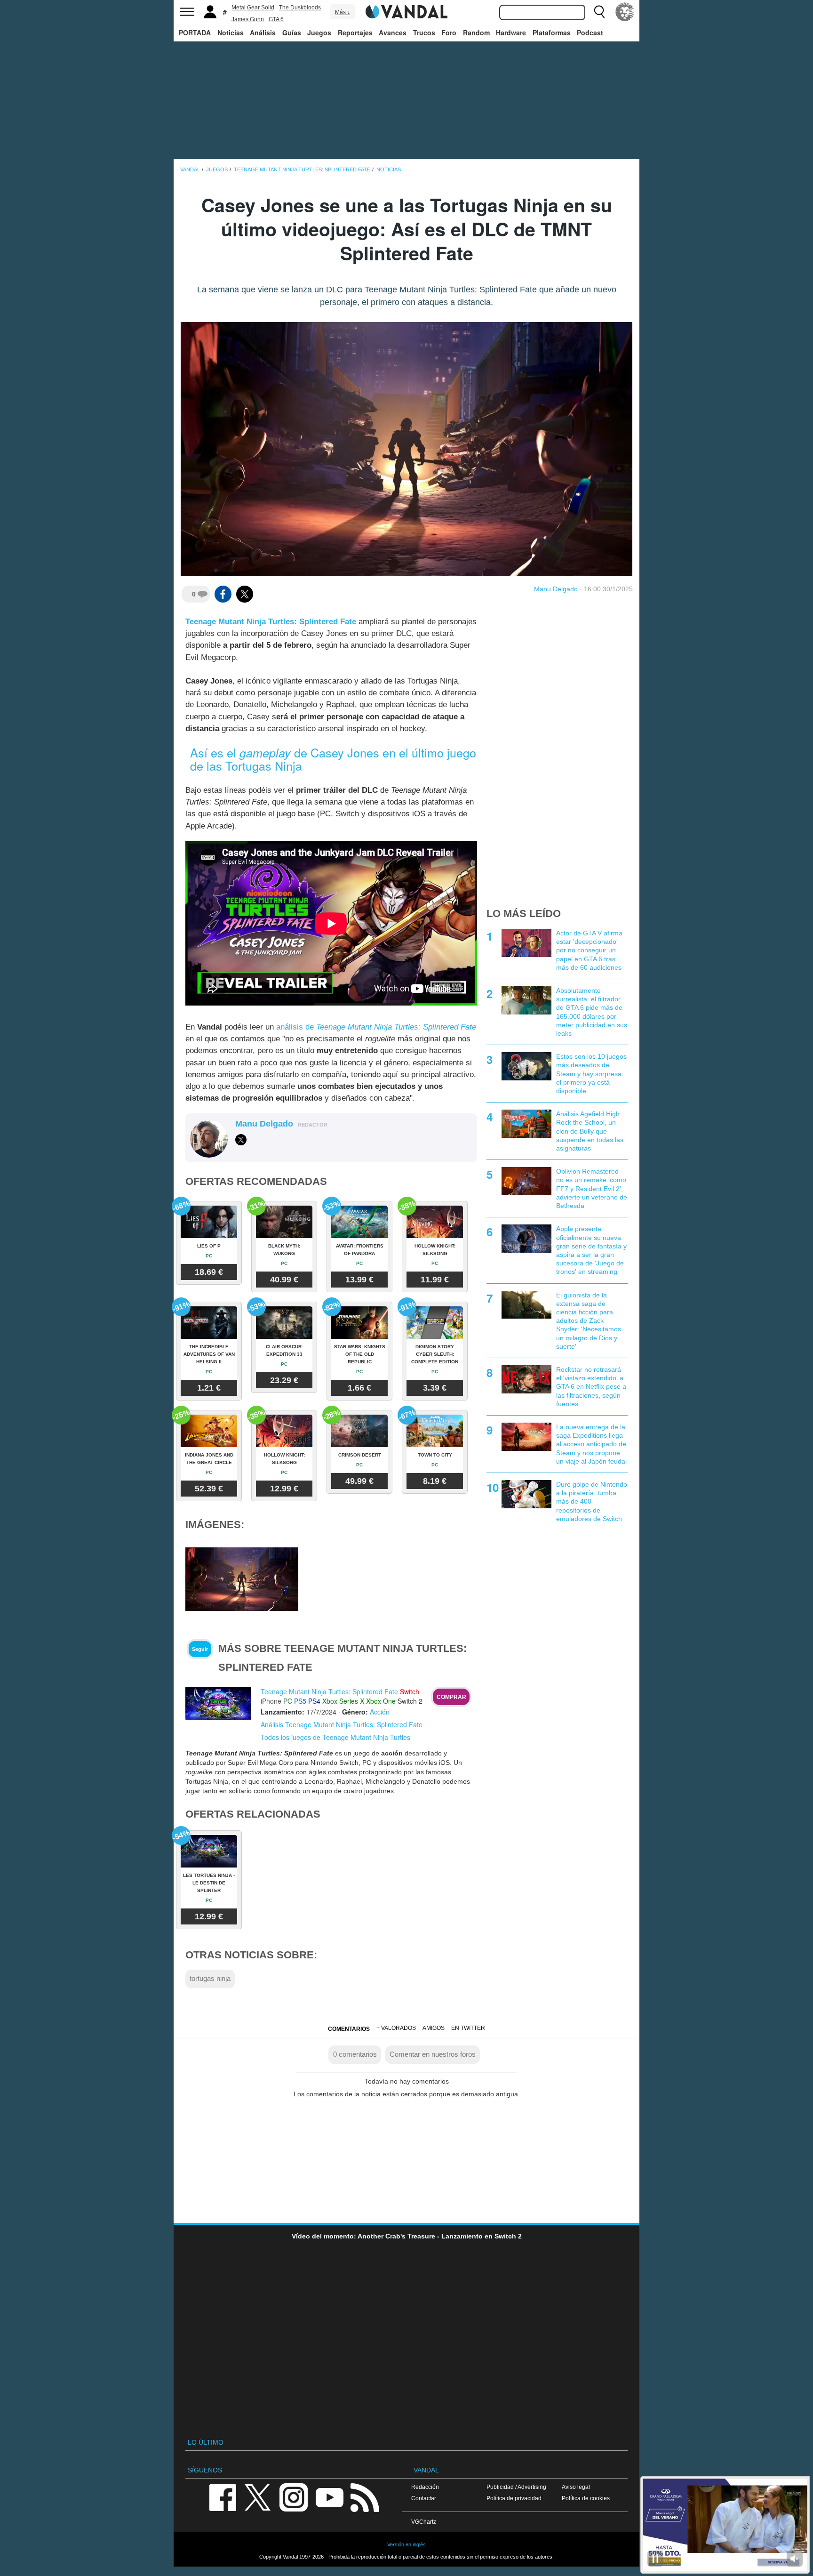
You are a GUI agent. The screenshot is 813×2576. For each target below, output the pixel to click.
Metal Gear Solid (253, 8)
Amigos (434, 2028)
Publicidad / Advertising (516, 2487)
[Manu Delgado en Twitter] (241, 1140)
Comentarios (349, 2029)
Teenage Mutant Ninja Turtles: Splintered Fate (271, 622)
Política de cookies (586, 2498)
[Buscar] (599, 12)
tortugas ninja (210, 1978)
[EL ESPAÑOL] (625, 12)
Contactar (424, 2498)
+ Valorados (396, 2028)
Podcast (590, 32)
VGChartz (424, 2522)
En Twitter (468, 2028)
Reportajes (355, 32)
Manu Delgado (556, 589)
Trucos (424, 32)
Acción (380, 1712)
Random (476, 32)
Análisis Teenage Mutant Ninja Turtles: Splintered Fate (342, 1724)
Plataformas (552, 32)
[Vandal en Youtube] (329, 2497)
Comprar (451, 1697)
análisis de (376, 1027)
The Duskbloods (300, 8)
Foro (449, 32)
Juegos (319, 32)
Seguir (200, 1649)
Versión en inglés (406, 2544)
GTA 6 (276, 19)
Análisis (263, 32)
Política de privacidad (514, 2498)
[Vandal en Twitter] (258, 2497)
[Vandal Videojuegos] (406, 11)
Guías (292, 32)
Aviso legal (576, 2487)
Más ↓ (343, 12)
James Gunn (248, 19)
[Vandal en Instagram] (294, 2497)
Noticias (231, 32)
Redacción (425, 2487)
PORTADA (195, 32)
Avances (393, 32)
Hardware (511, 32)
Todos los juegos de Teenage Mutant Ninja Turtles (335, 1737)
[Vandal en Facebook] (223, 2497)
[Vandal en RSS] (365, 2497)
